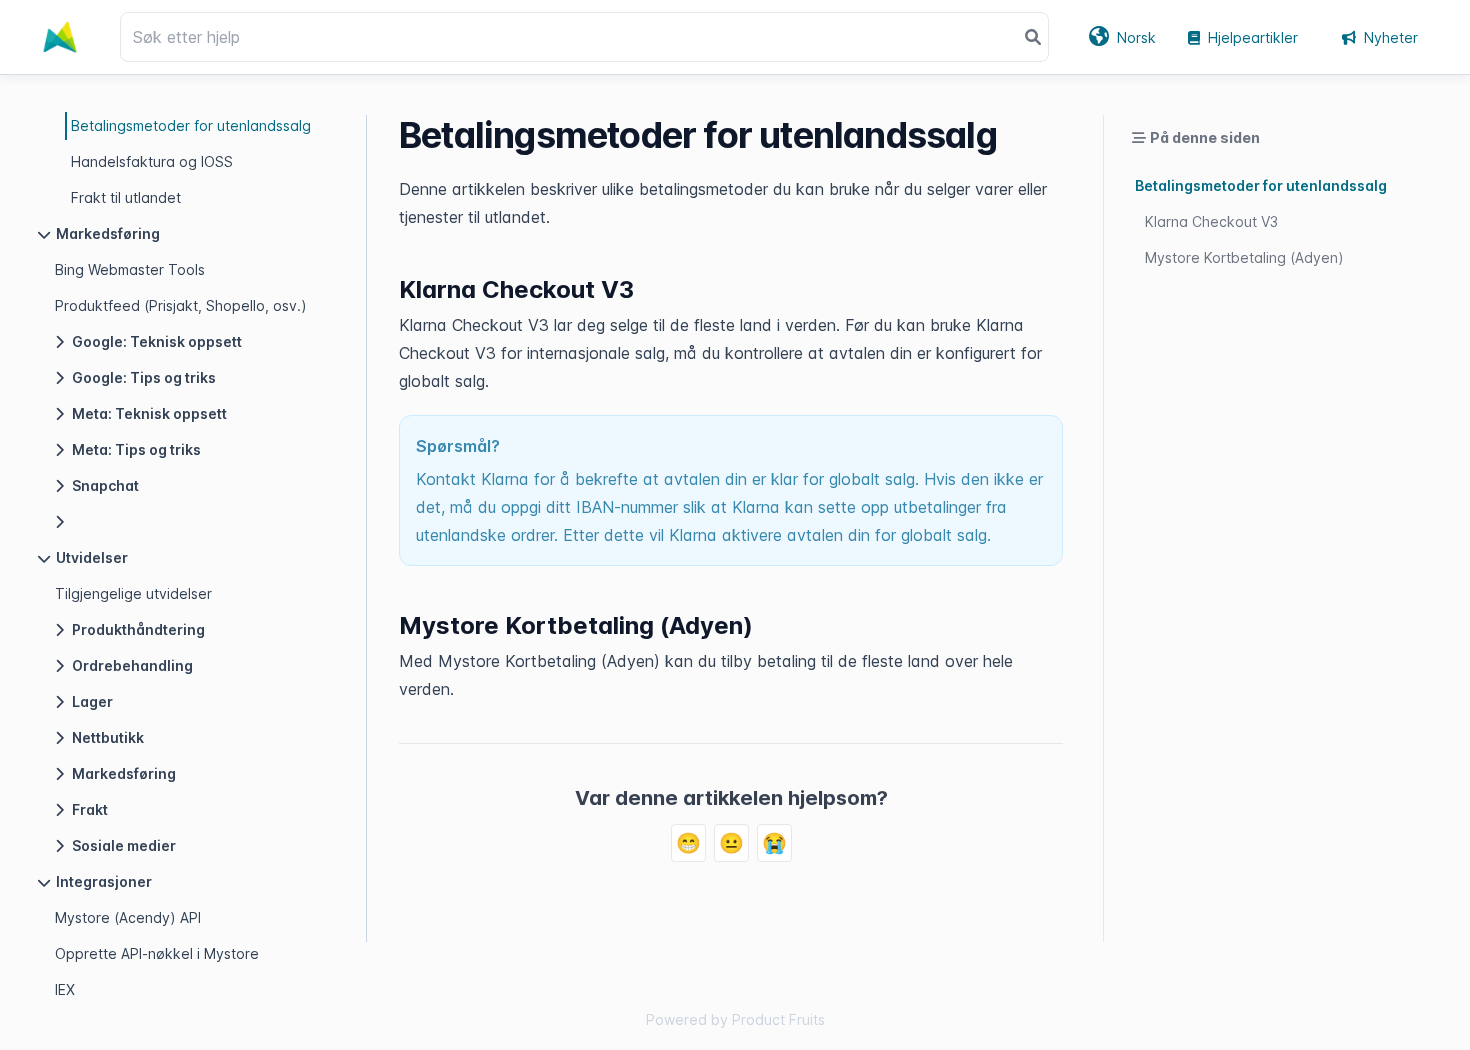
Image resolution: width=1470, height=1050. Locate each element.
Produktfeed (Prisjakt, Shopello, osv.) (181, 305)
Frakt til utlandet (126, 197)
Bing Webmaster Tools (130, 269)
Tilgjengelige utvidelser (133, 593)
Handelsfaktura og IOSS (152, 161)
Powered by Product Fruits (735, 1019)
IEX (65, 989)
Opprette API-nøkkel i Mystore (157, 953)
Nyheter (1391, 37)
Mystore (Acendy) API (128, 917)
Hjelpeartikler (1253, 37)
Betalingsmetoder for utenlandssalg (191, 125)
